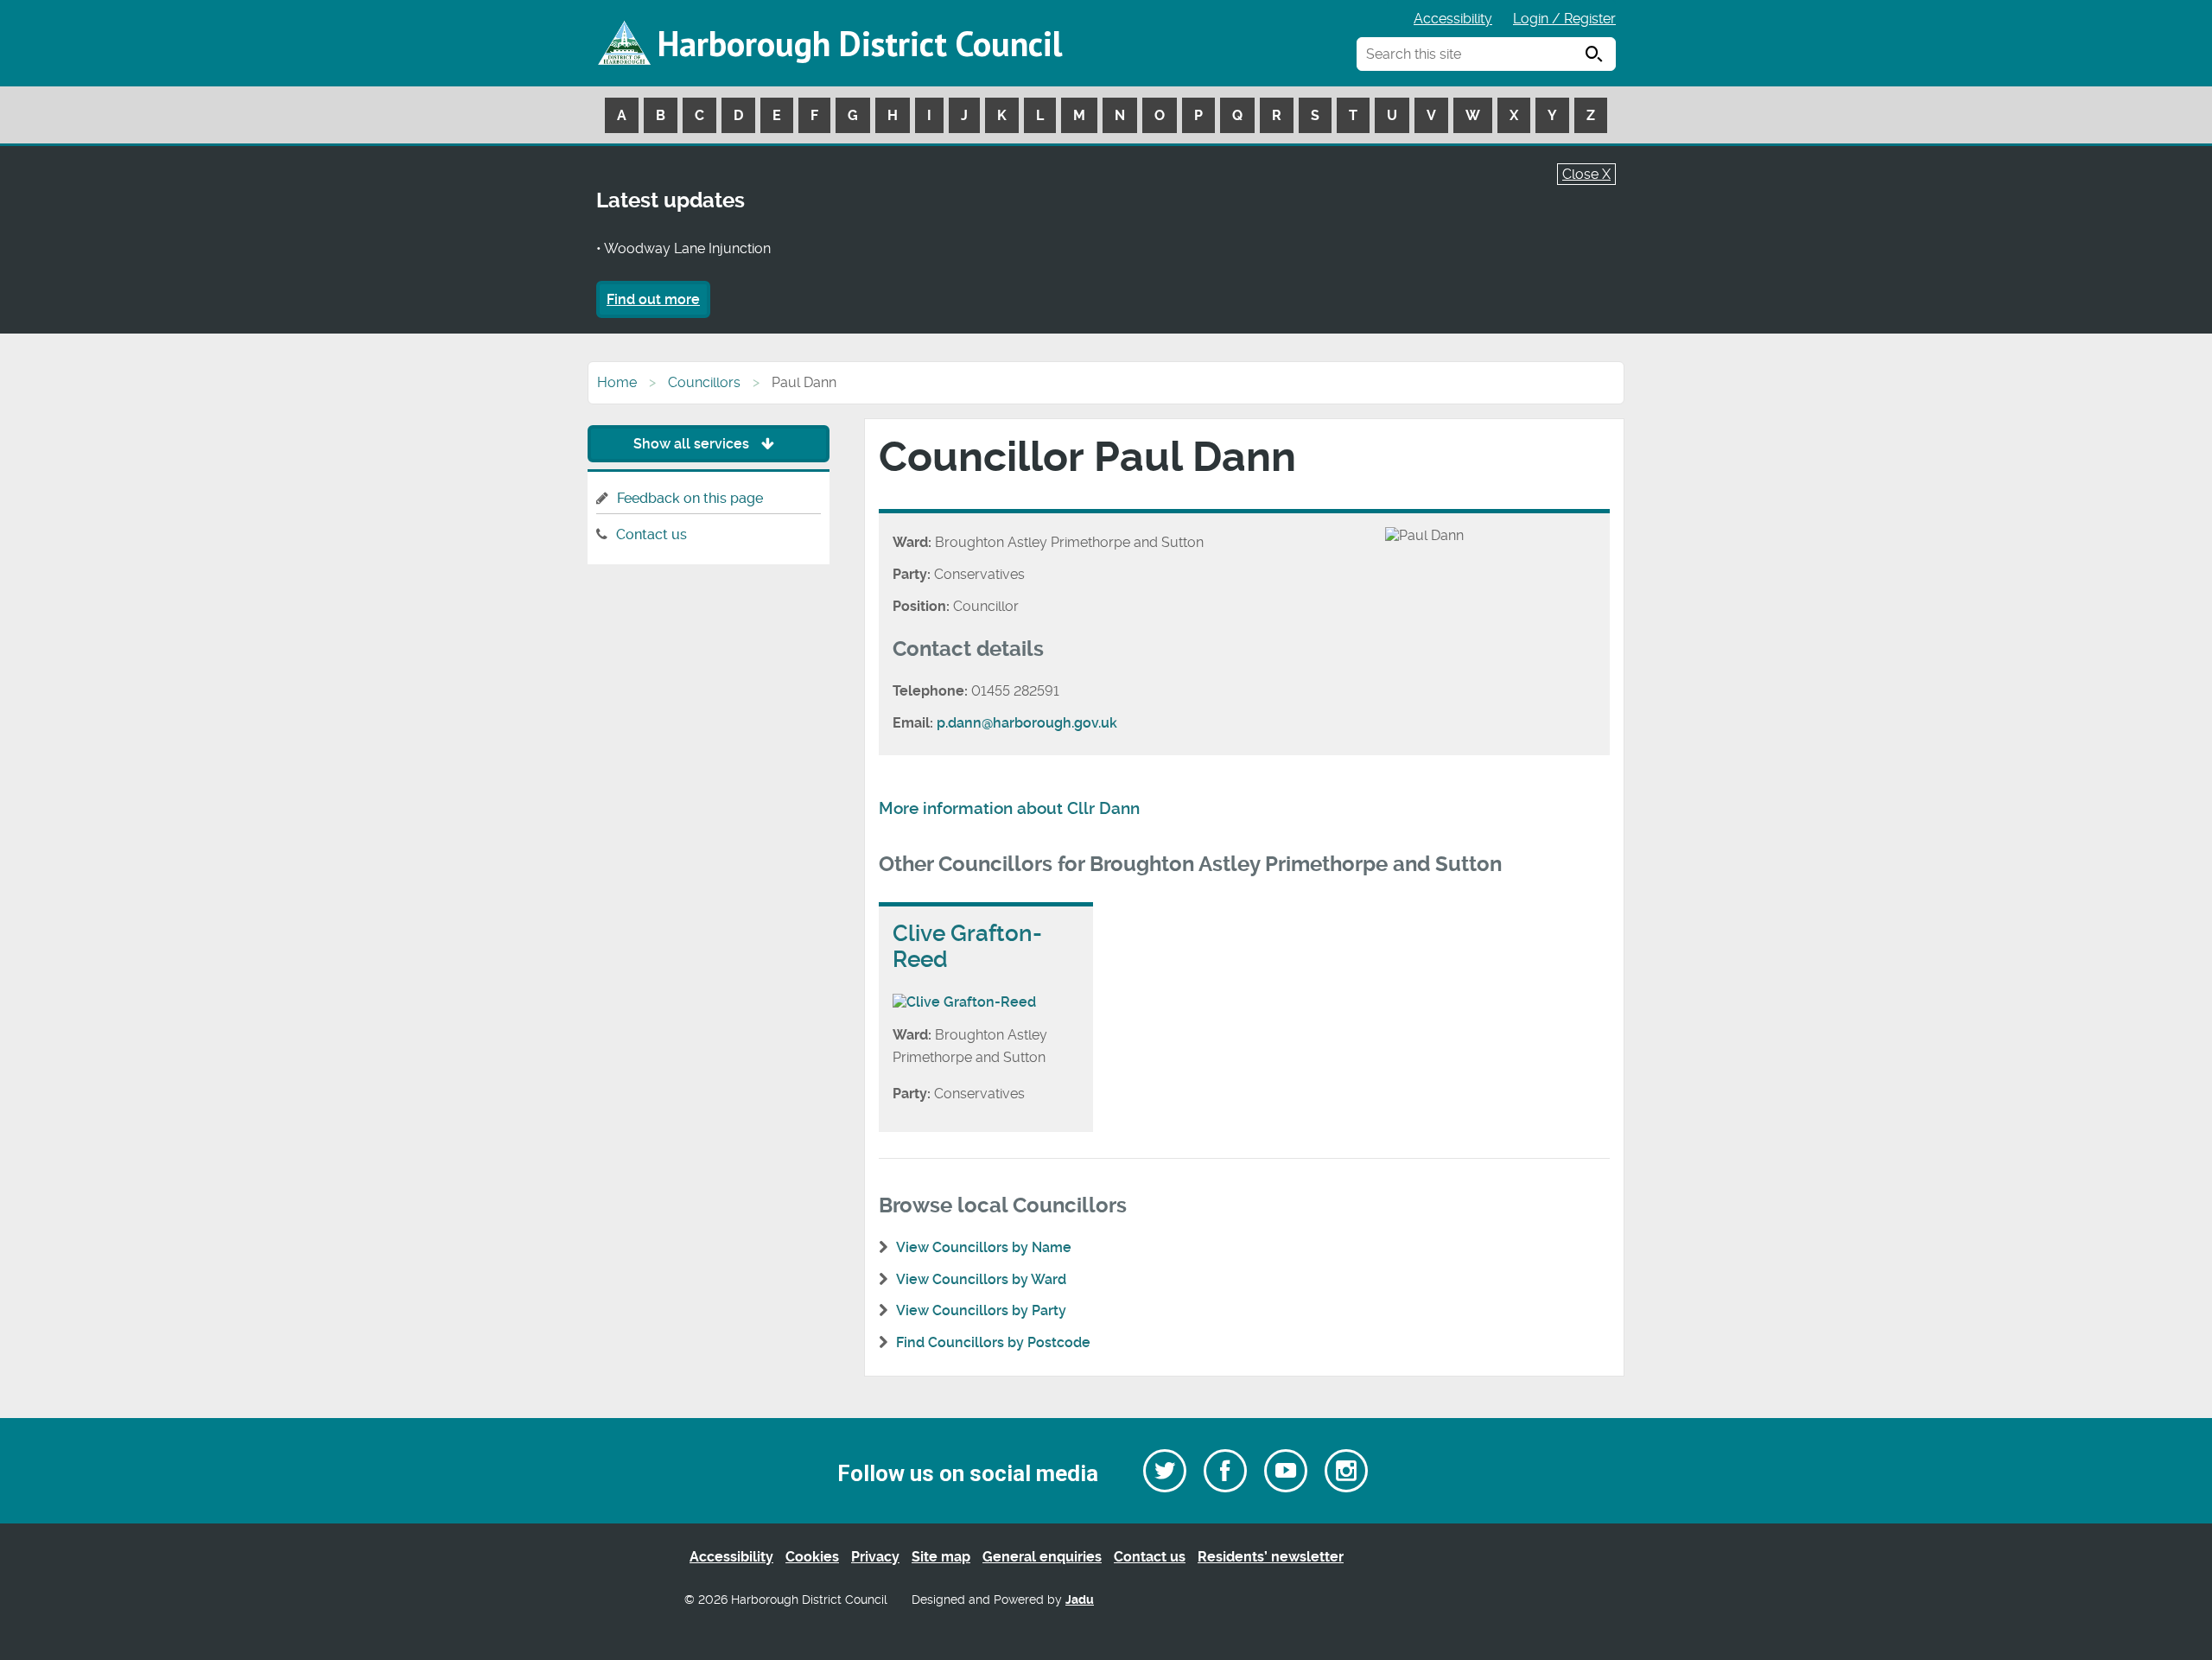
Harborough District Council (860, 43)
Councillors (704, 382)
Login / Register (1564, 19)
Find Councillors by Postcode (993, 1342)
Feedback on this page (690, 498)
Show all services (693, 444)
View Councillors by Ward (981, 1279)
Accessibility (1453, 19)
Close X (1586, 174)
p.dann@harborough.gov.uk (1027, 723)
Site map (941, 1557)
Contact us (652, 534)
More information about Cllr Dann (1009, 809)
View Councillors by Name (984, 1247)
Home (617, 382)
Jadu (1080, 1600)
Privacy (875, 1557)
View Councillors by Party (981, 1310)
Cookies (812, 1557)
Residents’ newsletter (1271, 1557)
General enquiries (1042, 1557)
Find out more (653, 299)
